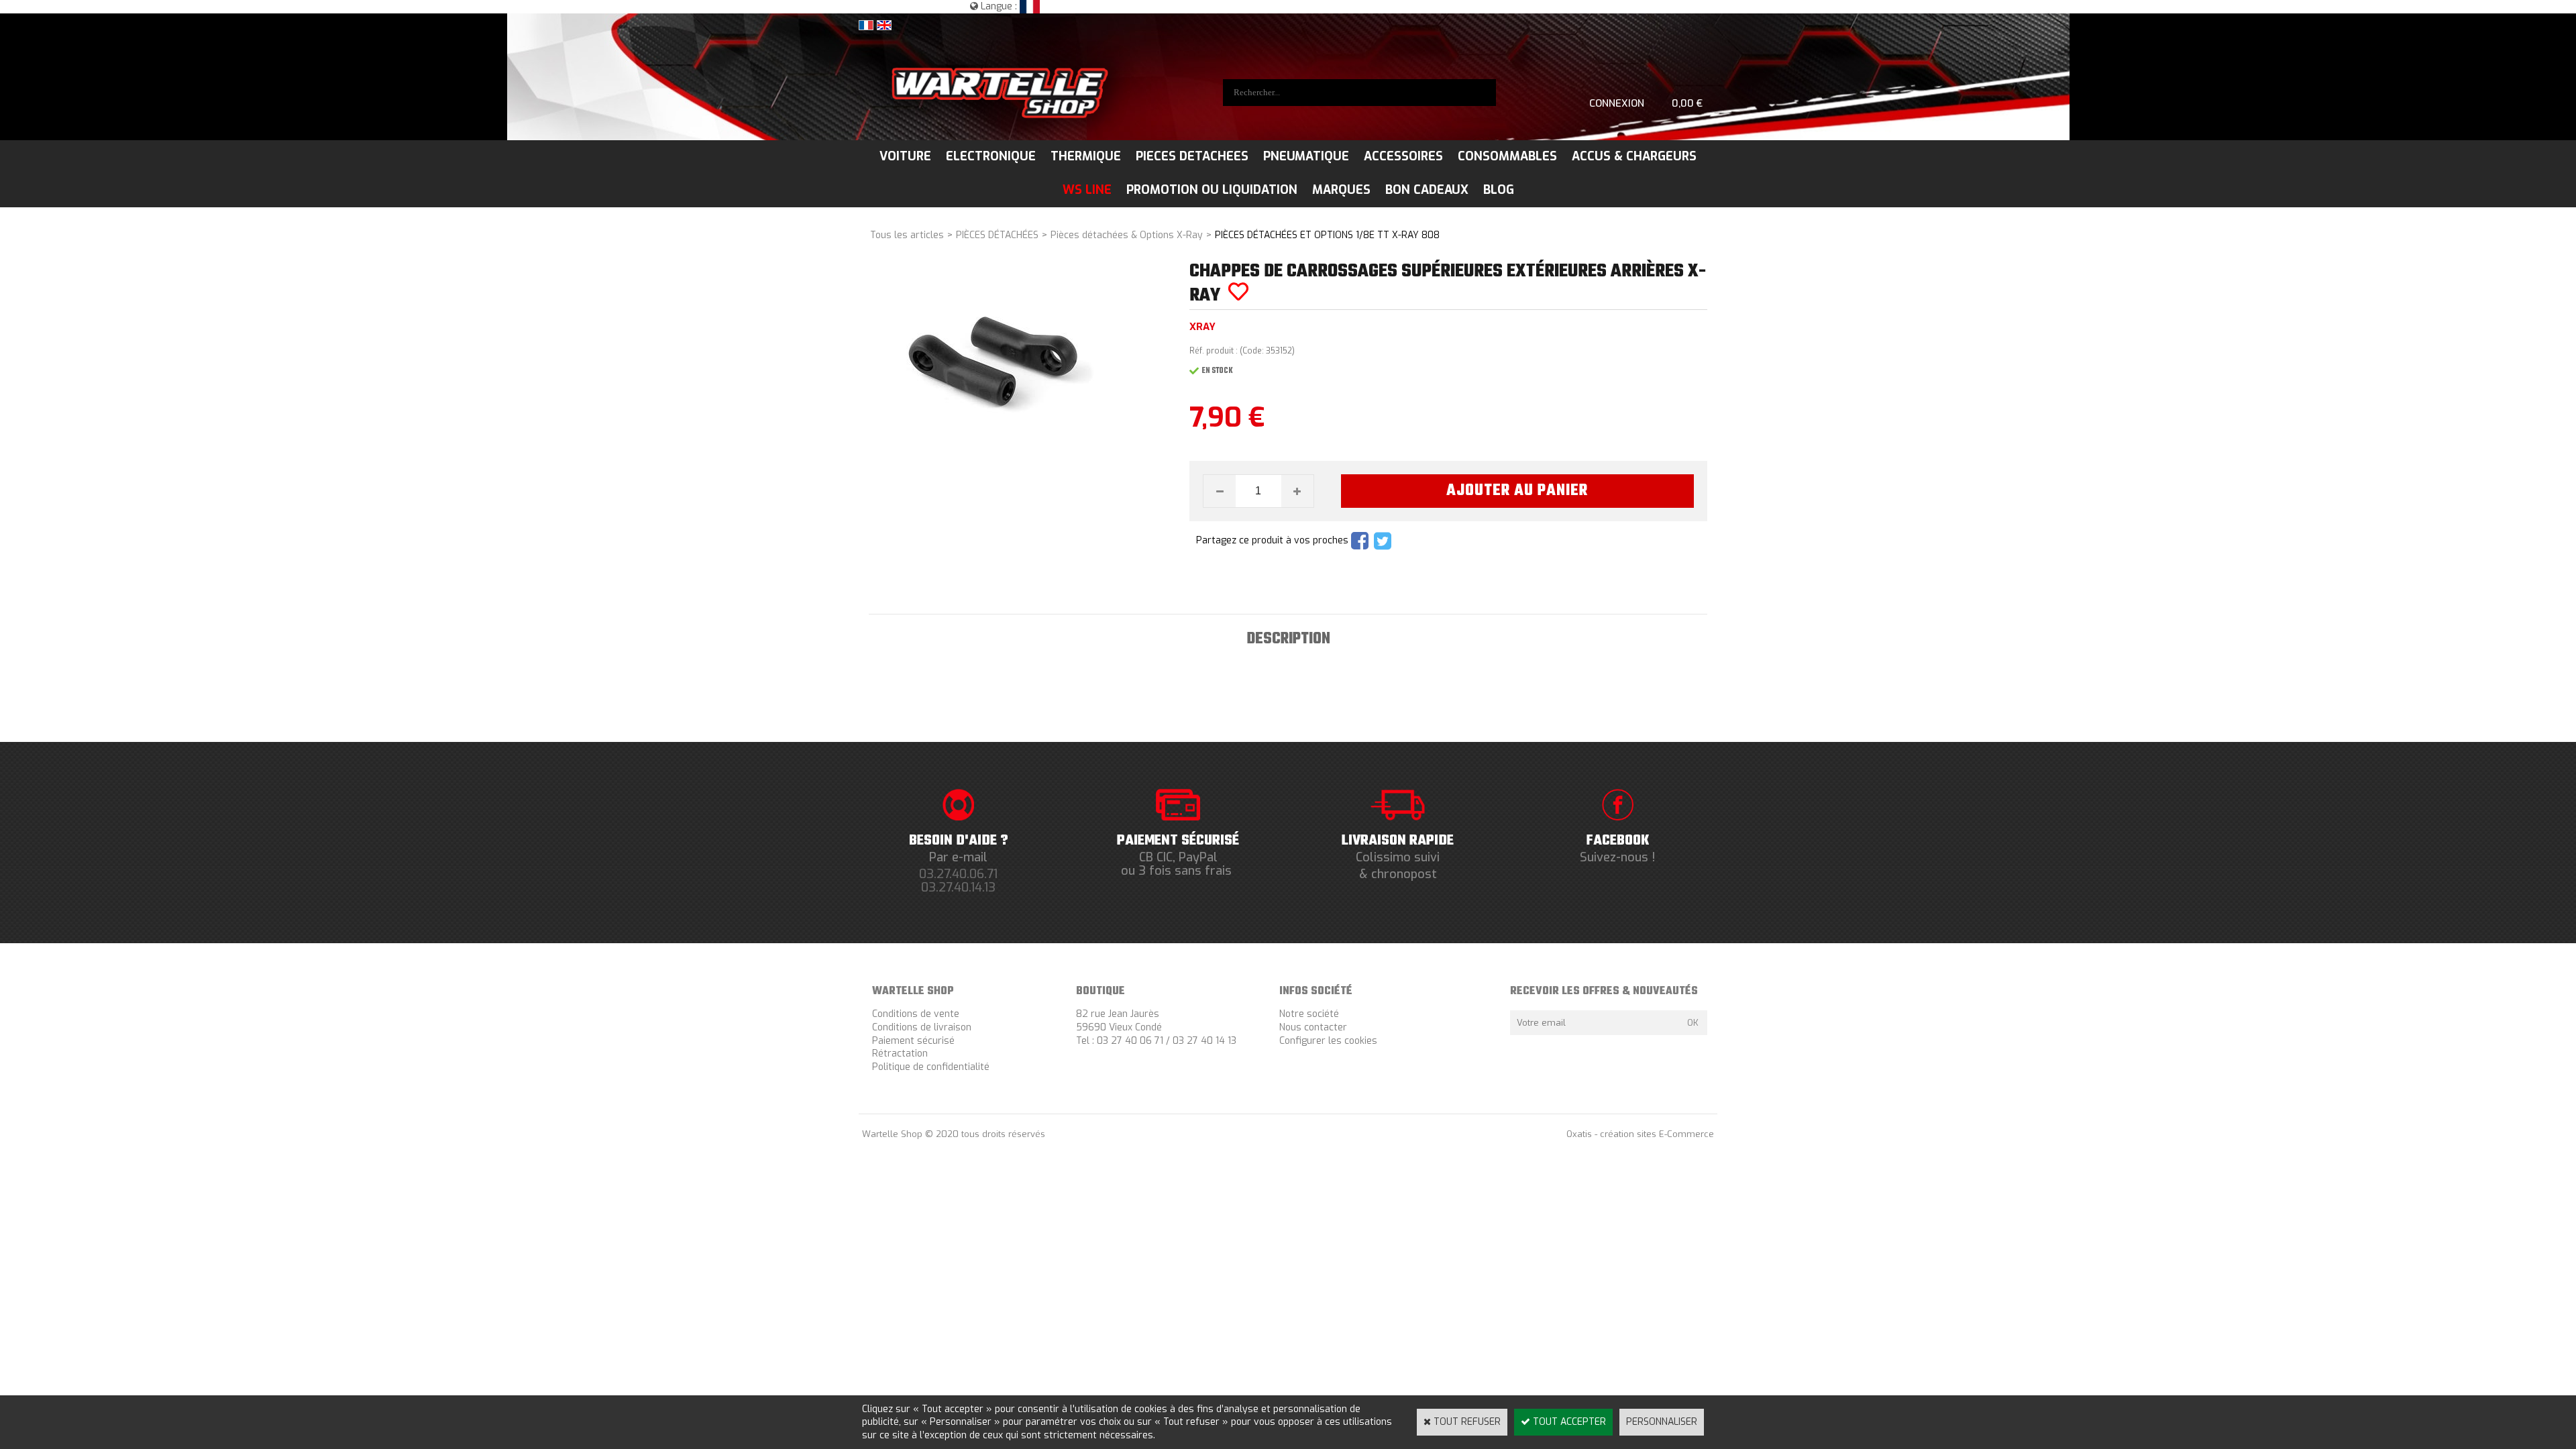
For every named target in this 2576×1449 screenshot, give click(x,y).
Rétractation (900, 1054)
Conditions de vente (916, 1014)
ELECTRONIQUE (991, 156)
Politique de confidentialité (931, 1067)
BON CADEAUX (1427, 190)
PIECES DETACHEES (1192, 156)
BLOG (1499, 190)
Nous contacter (1313, 1027)
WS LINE (1087, 190)
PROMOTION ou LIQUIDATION (1212, 190)
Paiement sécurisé (913, 1041)
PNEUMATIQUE (1306, 156)
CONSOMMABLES (1507, 156)
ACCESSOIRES (1403, 156)
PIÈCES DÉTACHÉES (997, 235)
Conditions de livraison (922, 1027)
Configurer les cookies (1328, 1041)
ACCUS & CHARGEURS (1634, 156)
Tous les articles (907, 235)
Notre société (1309, 1014)
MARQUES (1341, 190)
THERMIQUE (1086, 156)
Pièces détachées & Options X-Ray (1127, 235)
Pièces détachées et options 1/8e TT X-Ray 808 (1327, 235)
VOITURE (905, 156)
